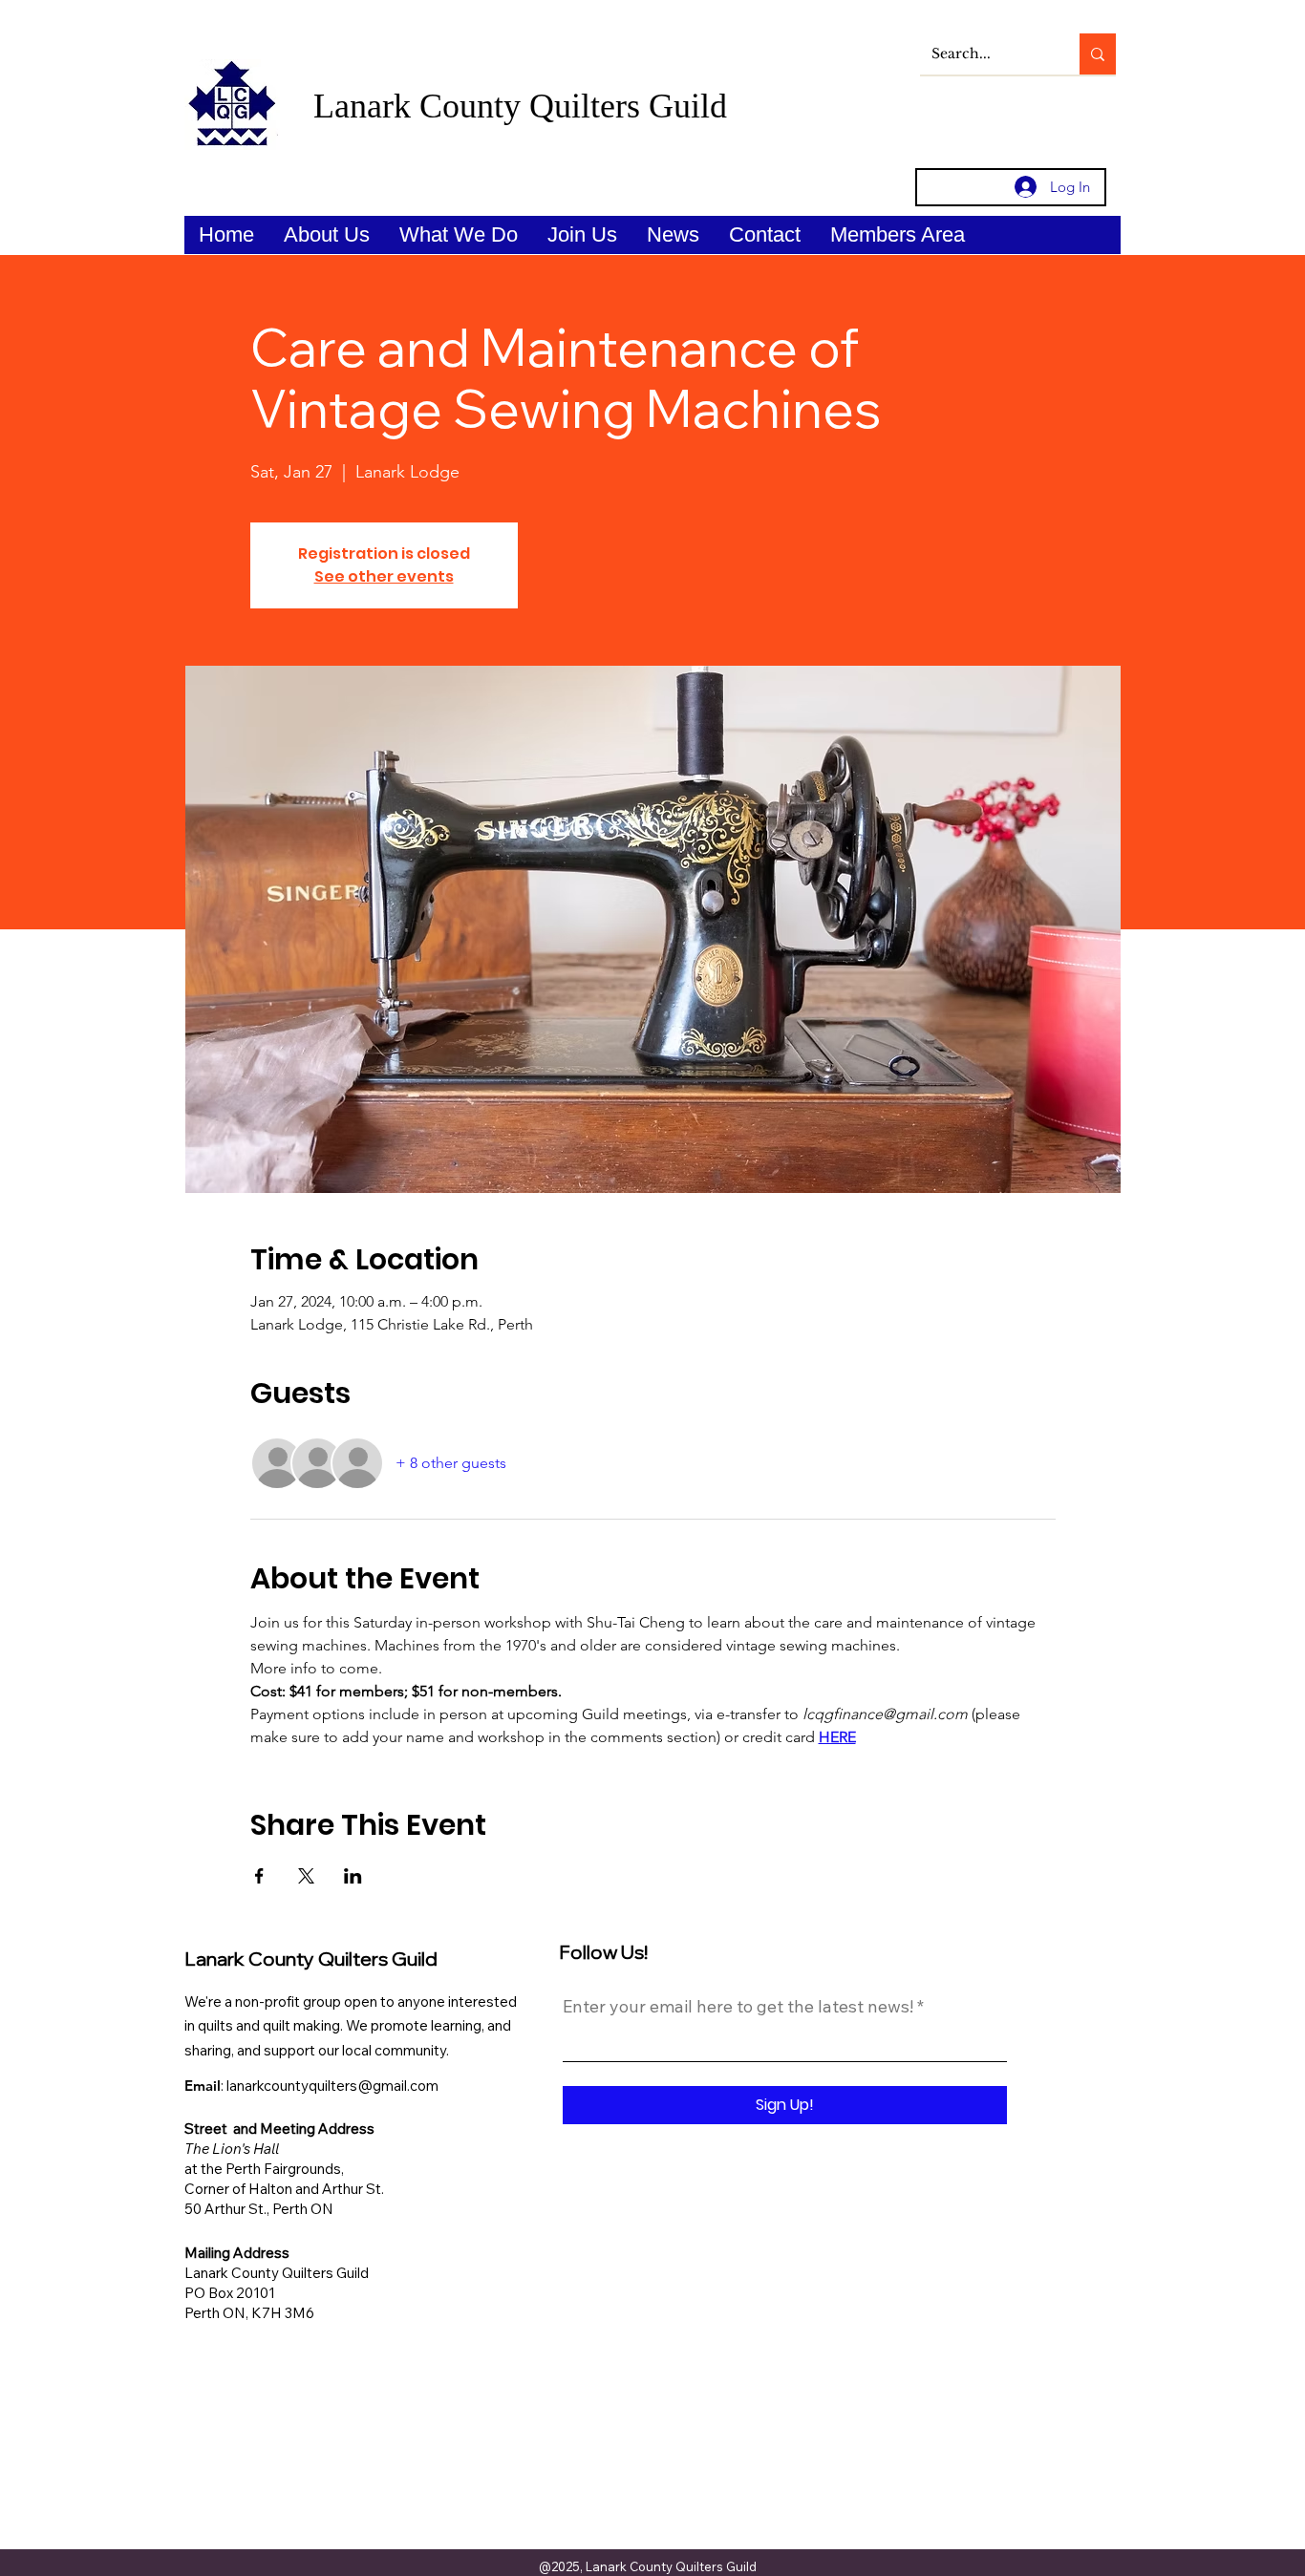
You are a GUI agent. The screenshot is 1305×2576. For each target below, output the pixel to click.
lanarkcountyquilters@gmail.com (332, 2086)
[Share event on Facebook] (259, 1876)
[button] (326, 235)
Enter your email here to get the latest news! (738, 2007)
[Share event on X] (306, 1876)
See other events (384, 576)
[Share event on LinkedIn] (353, 1876)
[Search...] (1098, 54)
